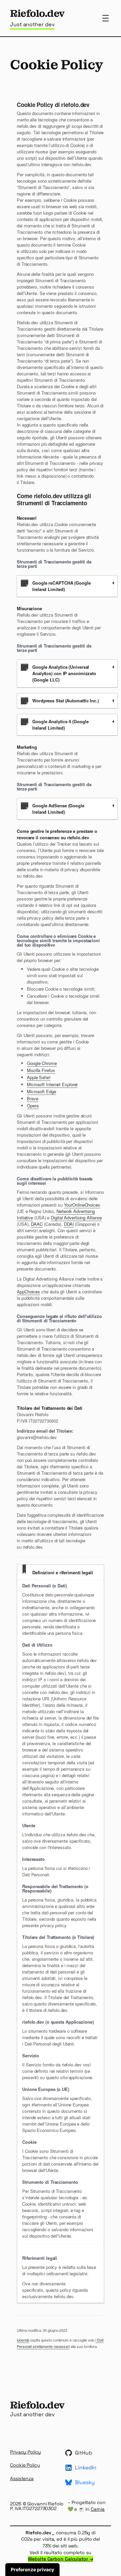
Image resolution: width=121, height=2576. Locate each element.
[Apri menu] (106, 18)
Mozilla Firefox (41, 1070)
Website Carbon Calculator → (60, 2559)
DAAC (37, 1224)
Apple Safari (39, 1077)
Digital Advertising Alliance (76, 1218)
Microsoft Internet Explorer (52, 1084)
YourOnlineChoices (82, 1205)
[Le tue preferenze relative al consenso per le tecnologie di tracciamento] (32, 2570)
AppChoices (28, 1292)
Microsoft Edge (42, 1091)
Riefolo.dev (37, 13)
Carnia (98, 2509)
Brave (33, 1098)
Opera (33, 1106)
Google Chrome (42, 1063)
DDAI (69, 1224)
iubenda (23, 2340)
